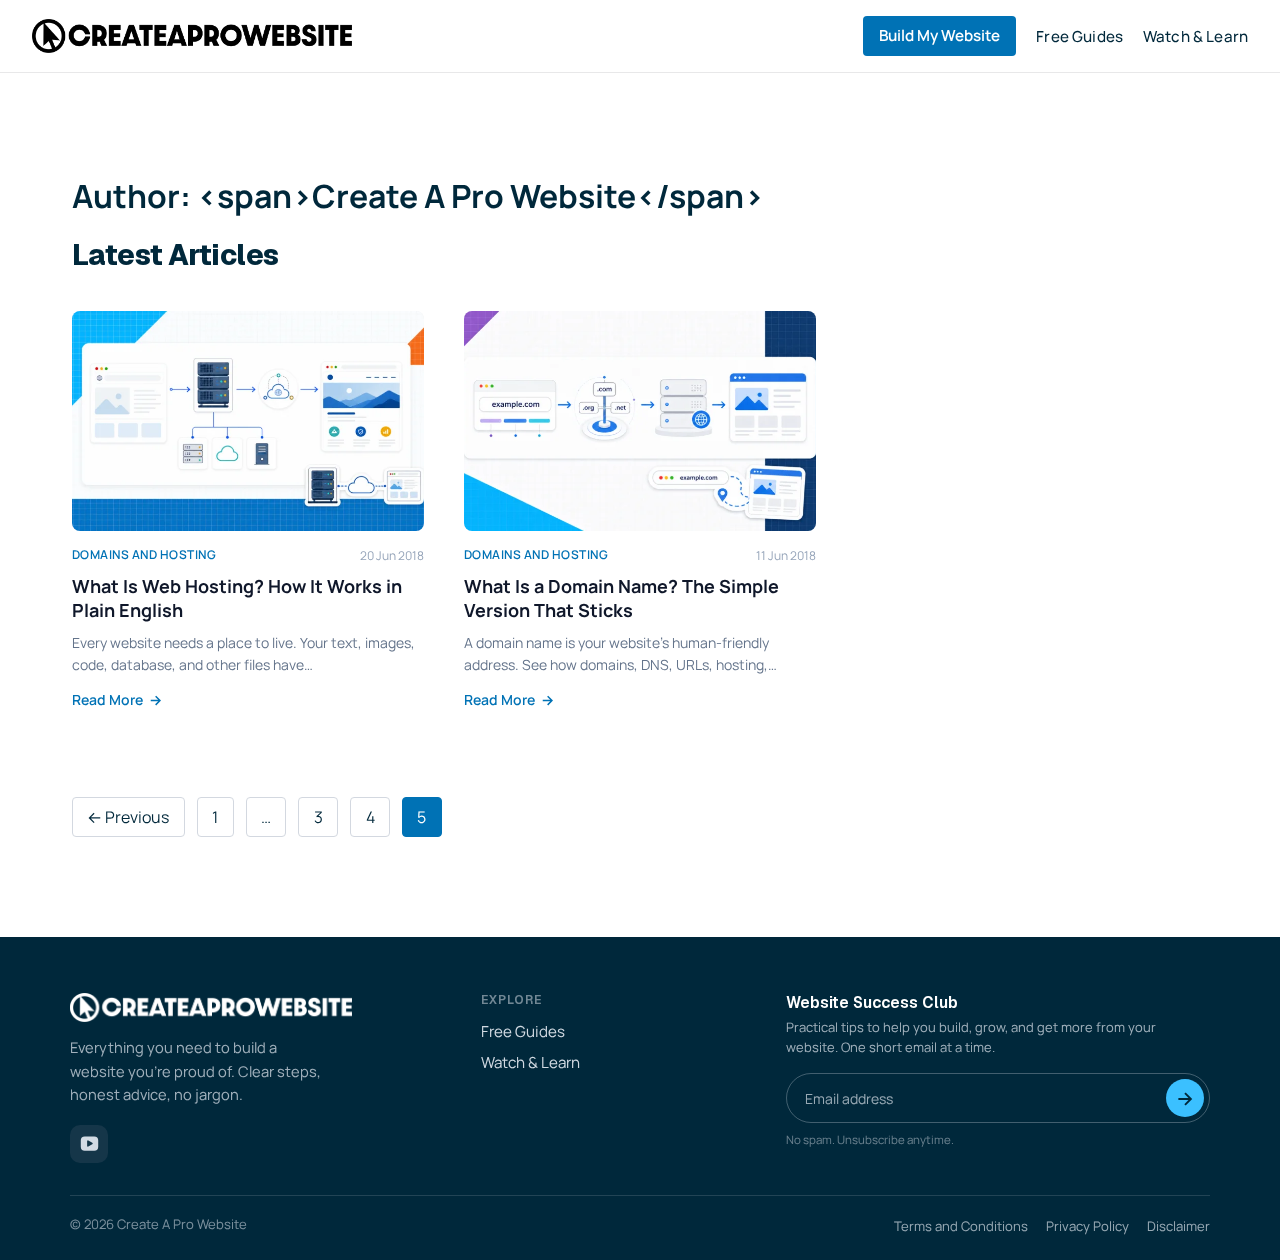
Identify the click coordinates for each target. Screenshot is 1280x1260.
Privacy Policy (1087, 1226)
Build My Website (939, 35)
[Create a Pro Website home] (192, 35)
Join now (1185, 1098)
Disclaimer (1178, 1226)
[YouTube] (89, 1144)
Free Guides (1079, 36)
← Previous (128, 817)
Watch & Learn (1195, 36)
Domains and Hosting (144, 555)
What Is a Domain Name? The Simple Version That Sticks (621, 598)
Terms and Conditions (961, 1226)
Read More (117, 699)
